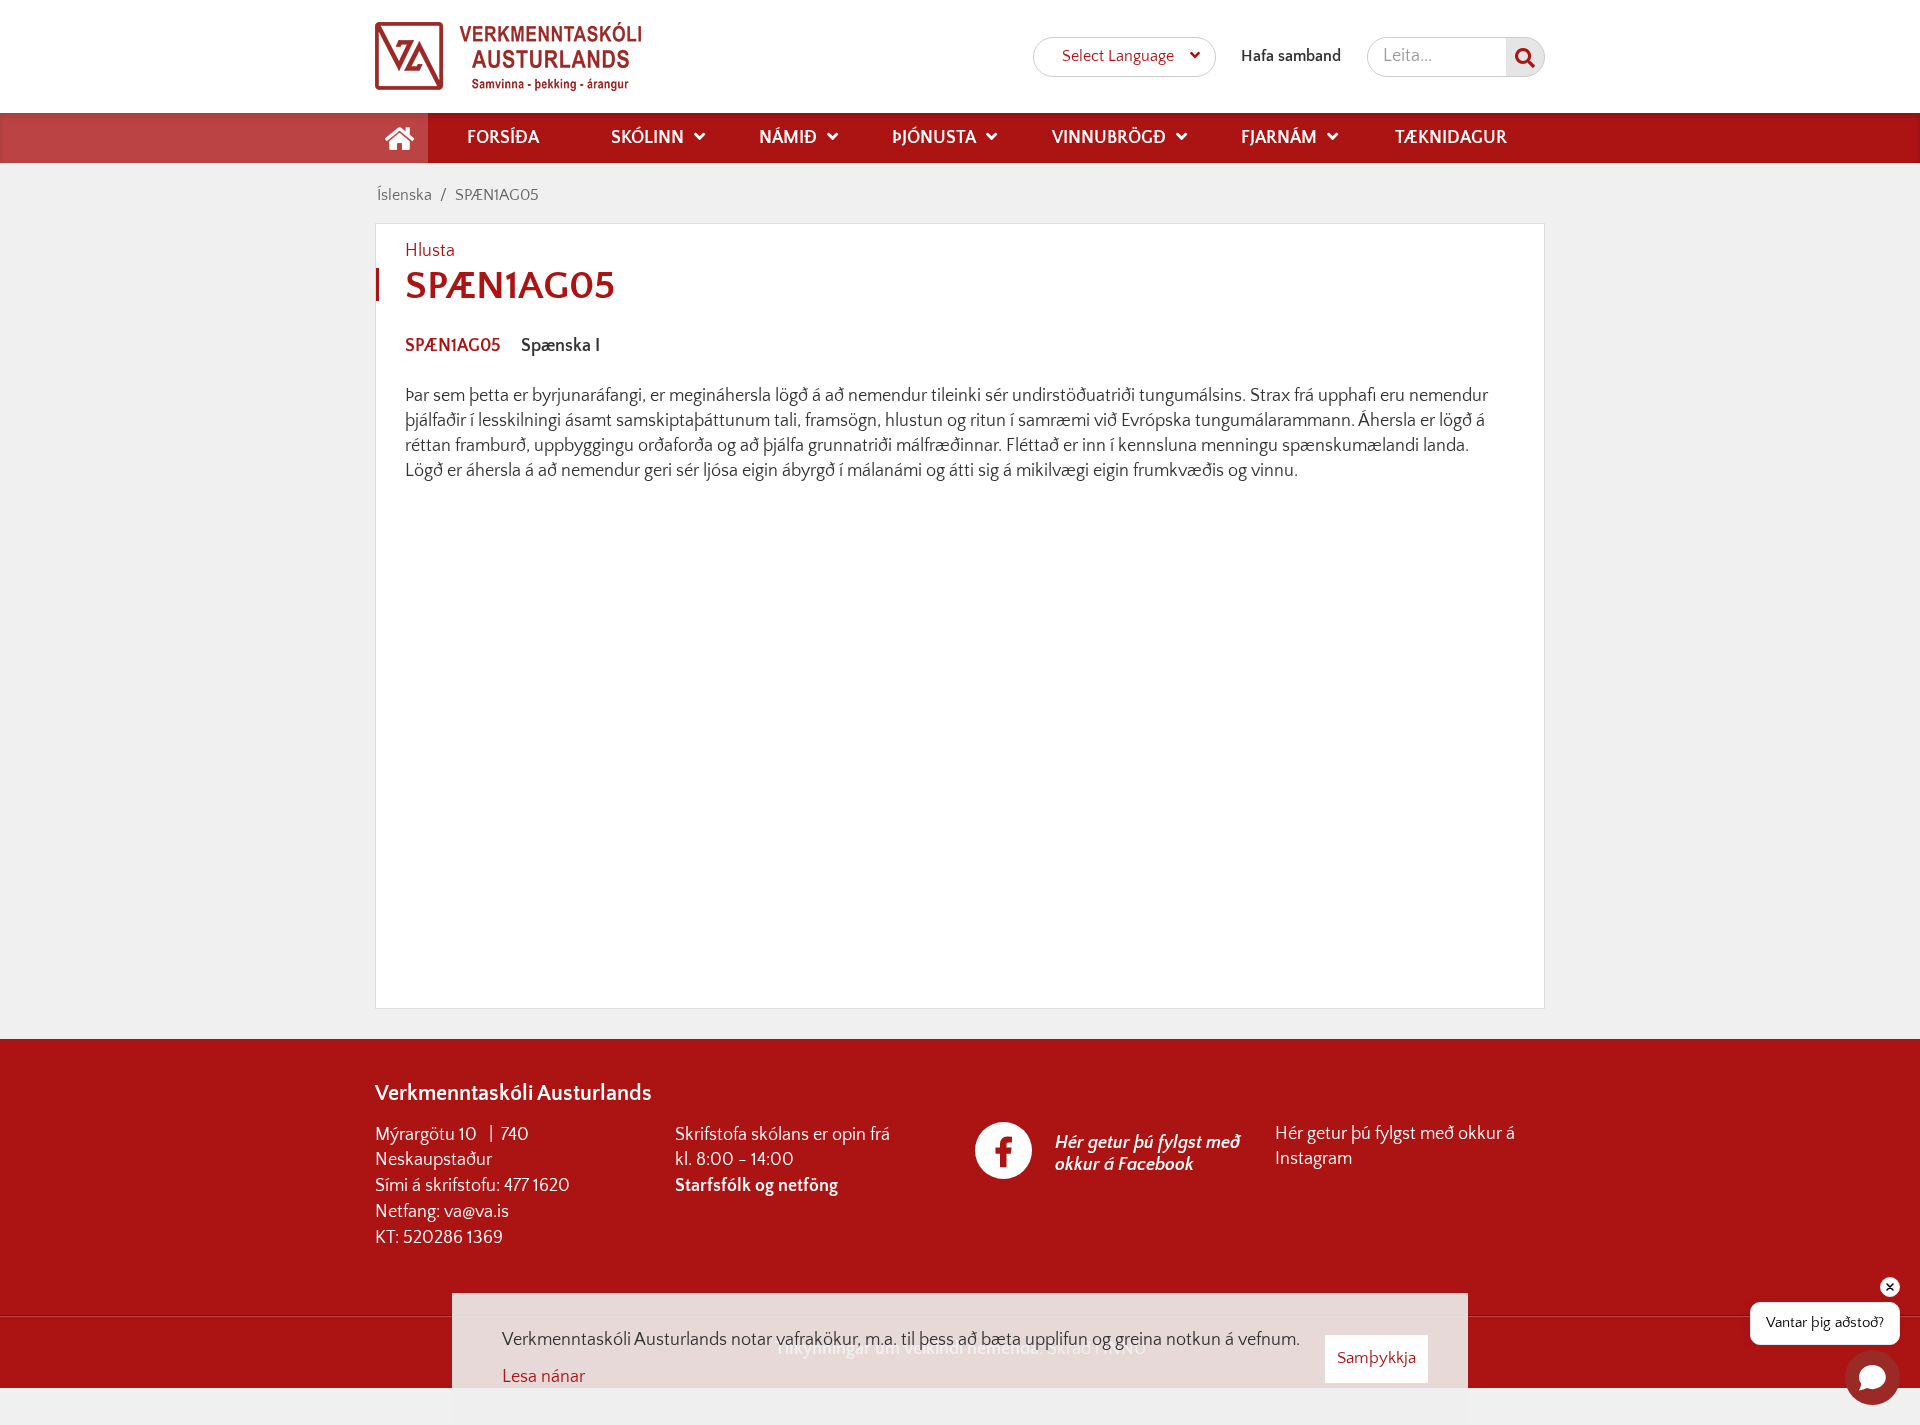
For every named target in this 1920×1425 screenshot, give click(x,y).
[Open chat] (1872, 1377)
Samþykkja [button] (1376, 1358)
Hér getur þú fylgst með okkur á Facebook (1147, 1154)
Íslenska (404, 195)
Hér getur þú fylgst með (1366, 1134)
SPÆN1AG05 (497, 195)
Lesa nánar (543, 1377)
